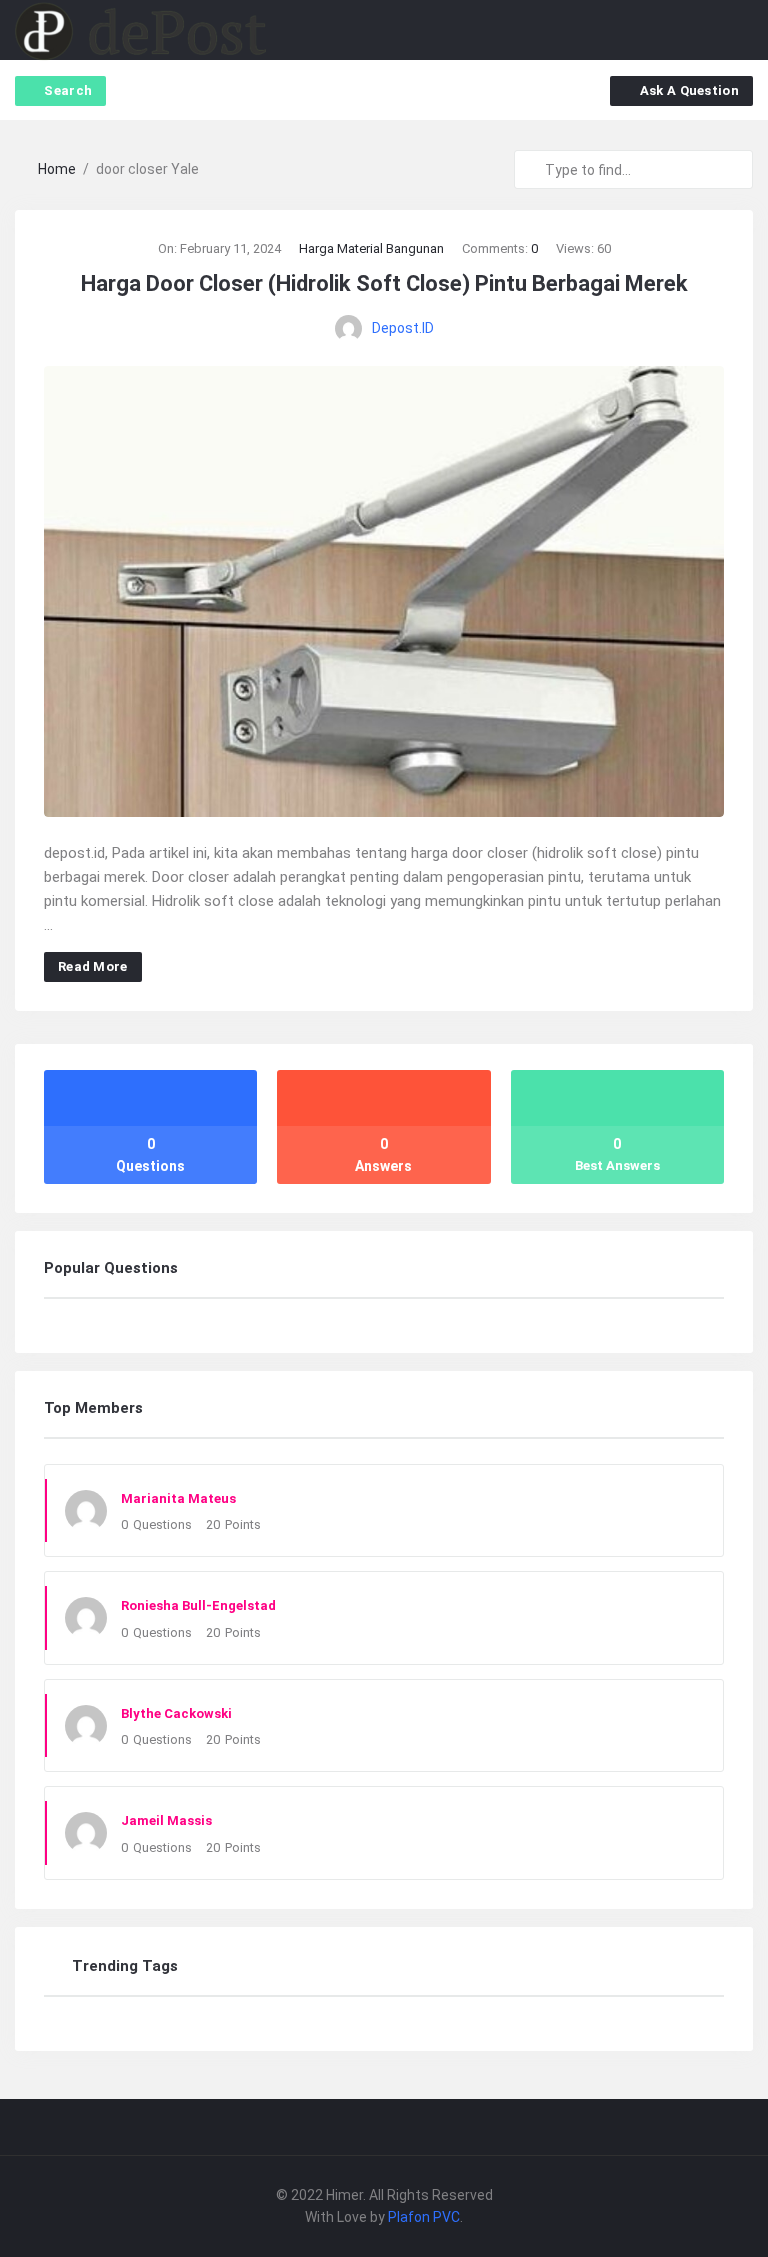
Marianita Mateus (178, 1498)
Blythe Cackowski (176, 1713)
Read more (93, 966)
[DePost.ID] (140, 30)
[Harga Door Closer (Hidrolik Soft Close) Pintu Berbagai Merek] (384, 590)
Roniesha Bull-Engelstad (198, 1605)
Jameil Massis (166, 1820)
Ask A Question (689, 90)
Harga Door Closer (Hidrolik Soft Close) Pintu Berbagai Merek (384, 283)
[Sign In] (700, 30)
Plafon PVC (424, 2217)
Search (68, 90)
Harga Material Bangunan (371, 248)
